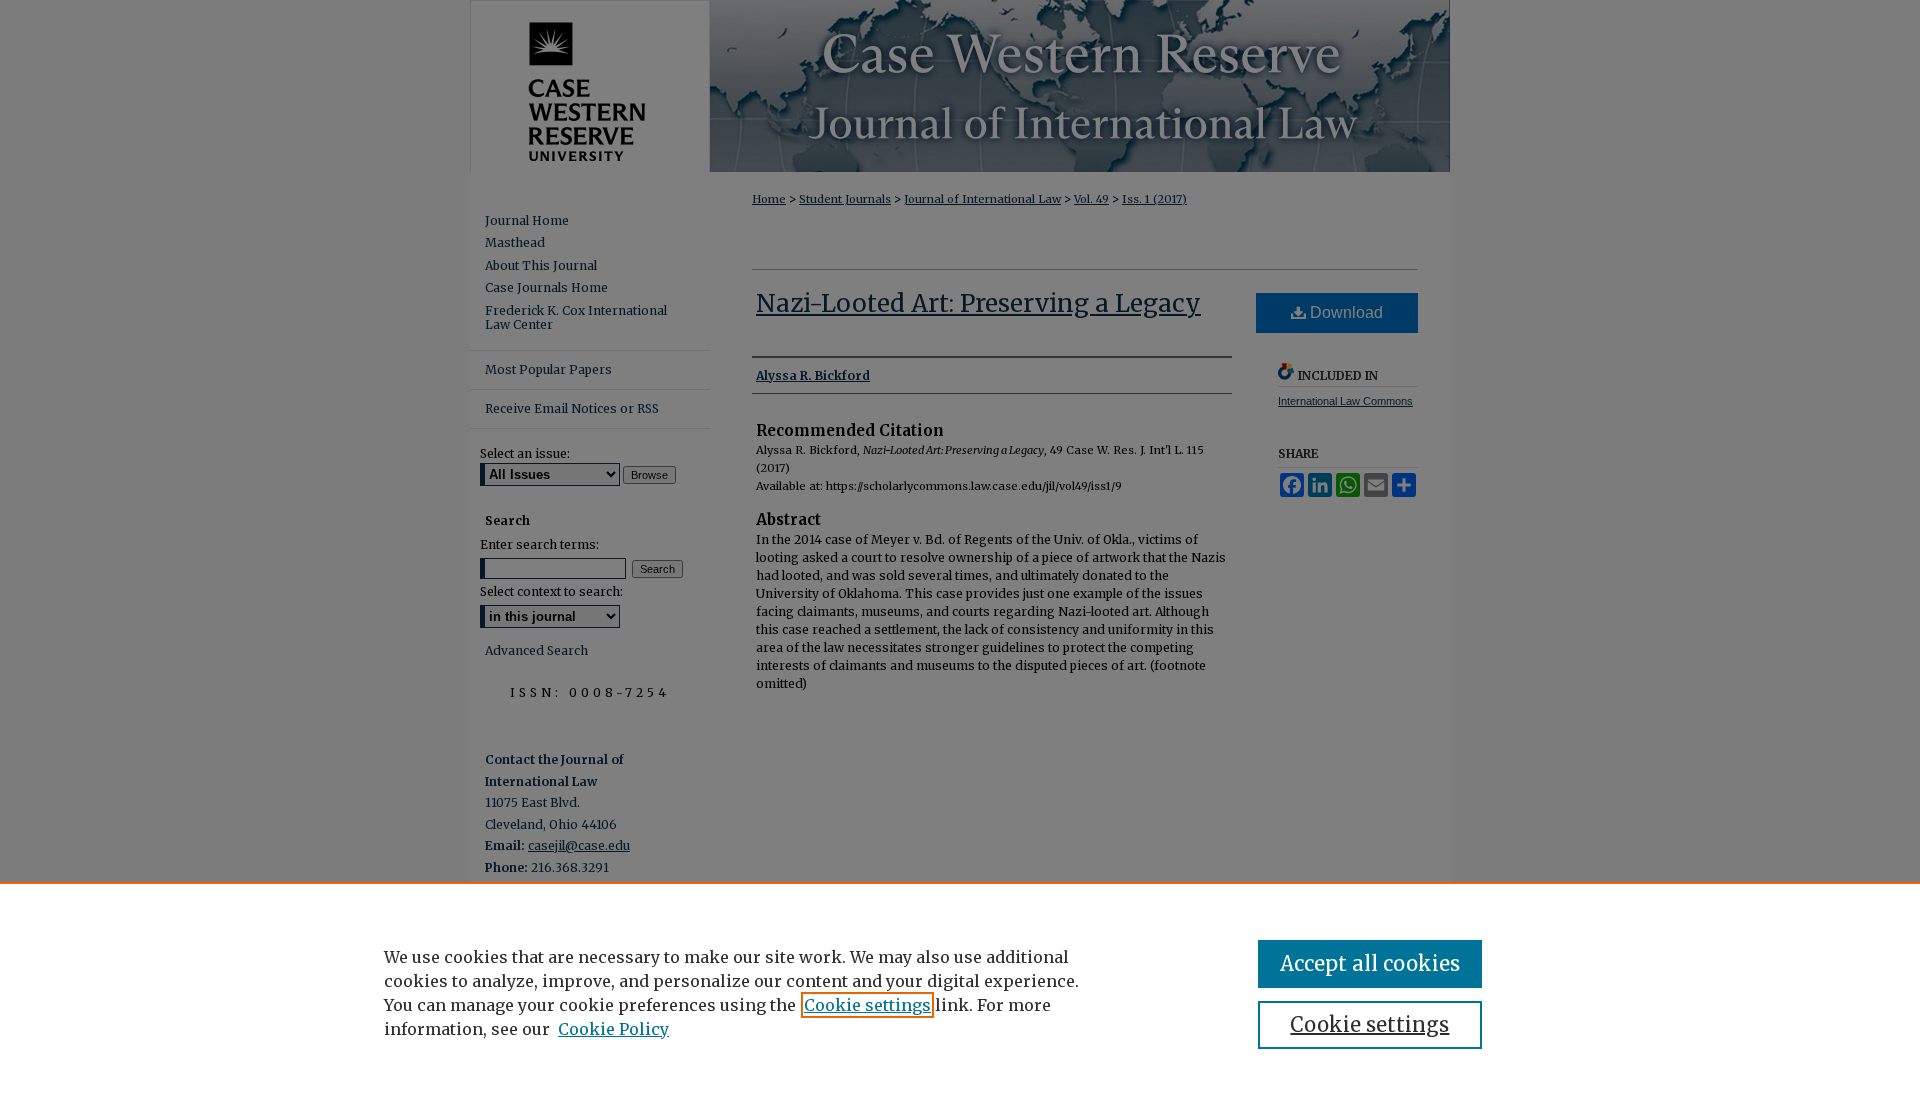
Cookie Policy (613, 1029)
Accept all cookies (1370, 963)
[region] (960, 992)
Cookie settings (867, 1005)
